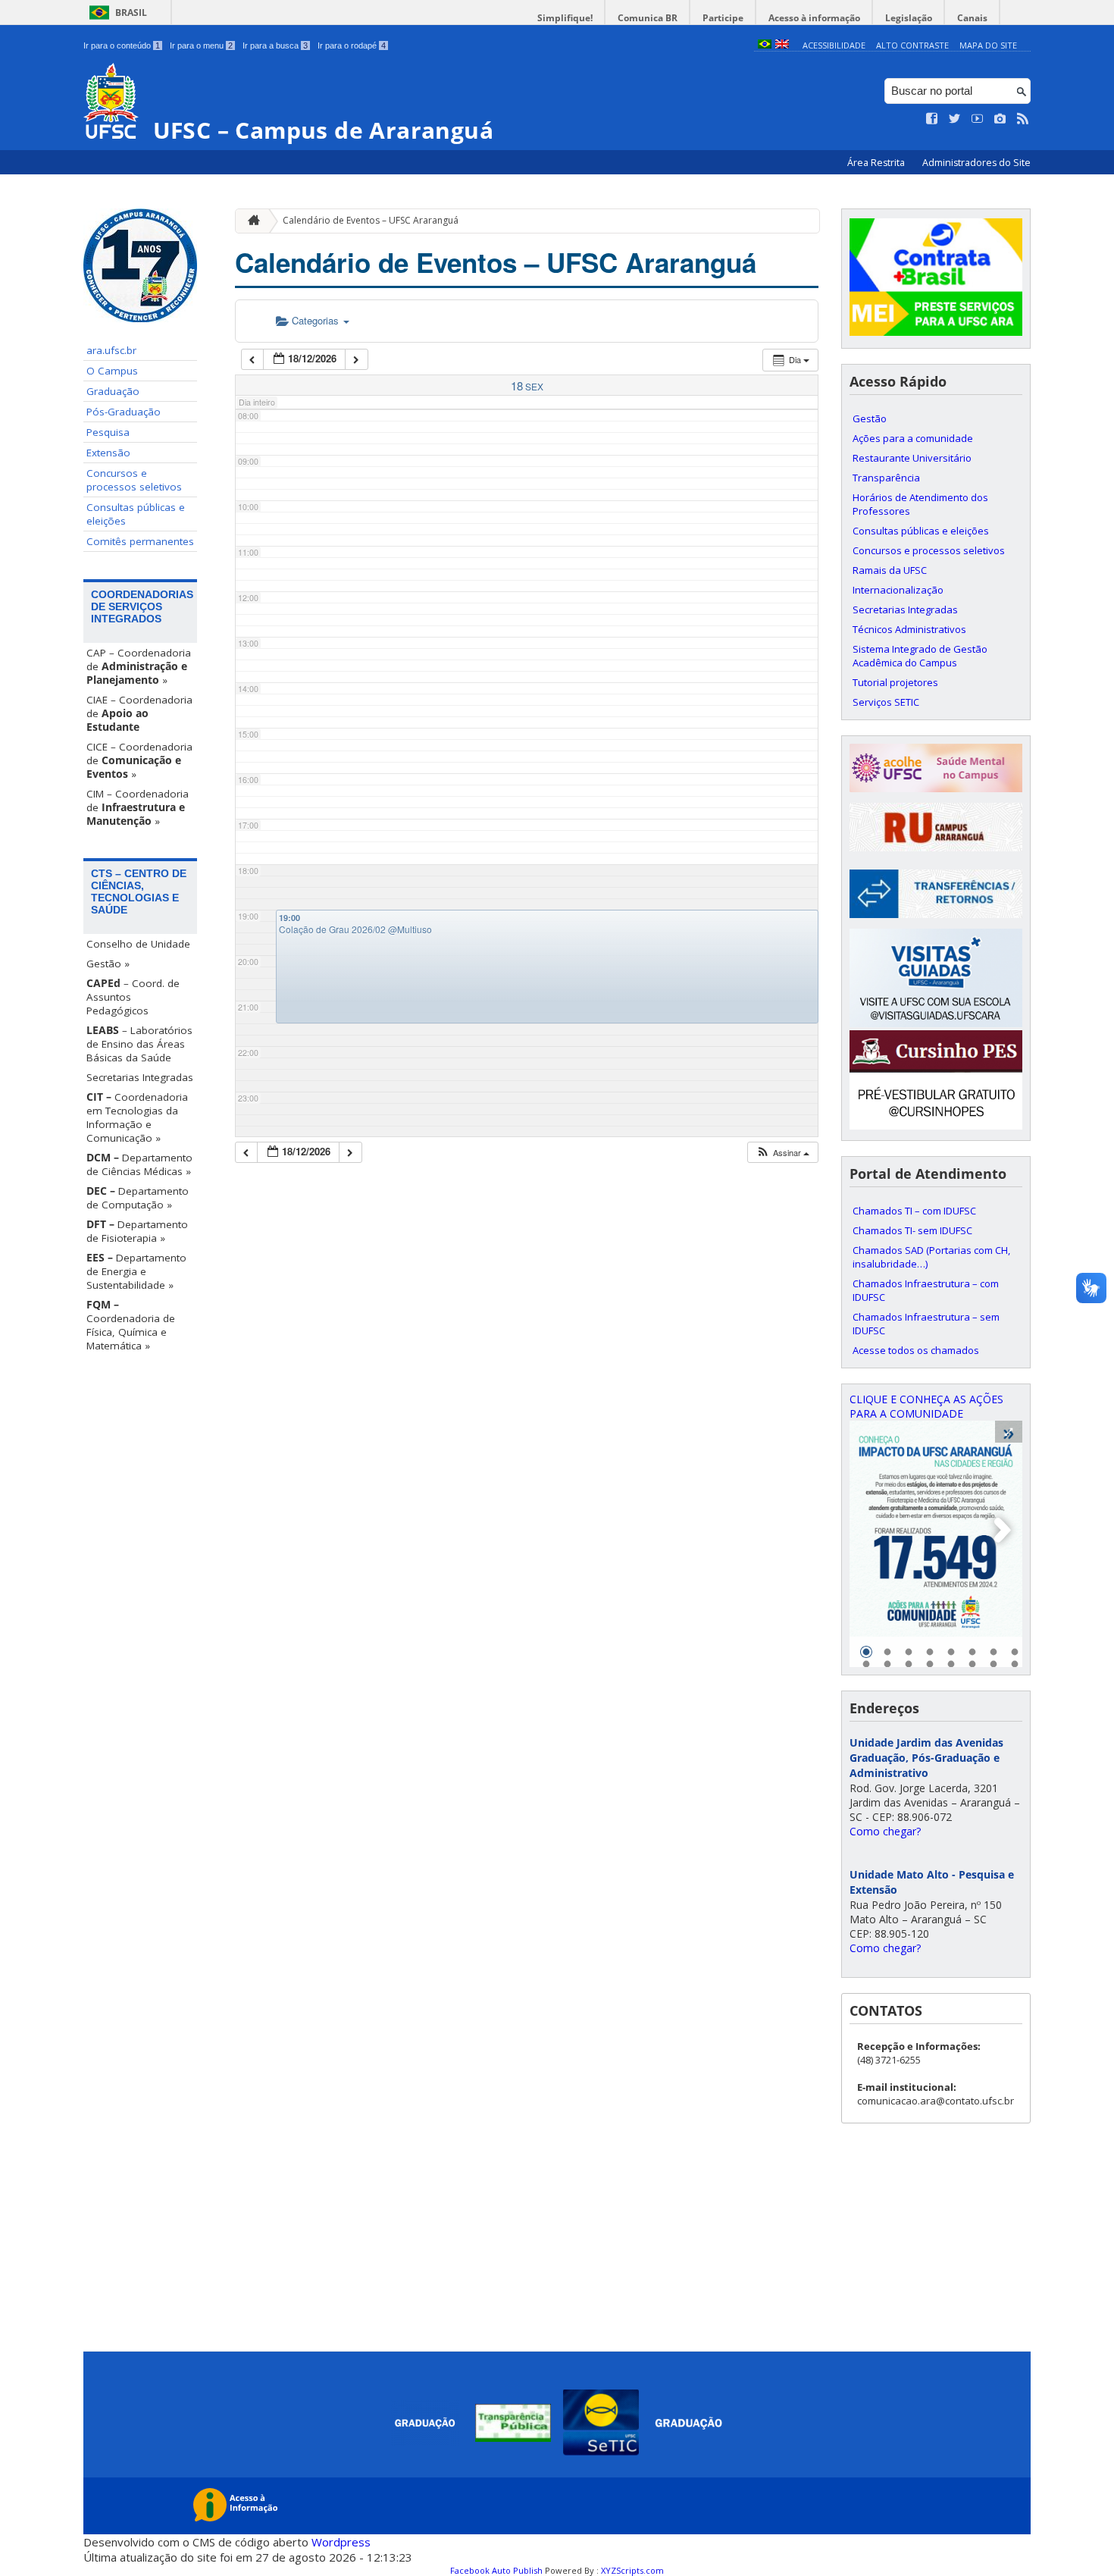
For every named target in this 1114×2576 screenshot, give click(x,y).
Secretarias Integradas (140, 1077)
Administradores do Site (976, 163)
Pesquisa (108, 432)
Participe (723, 18)
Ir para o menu (201, 45)
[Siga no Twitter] (955, 119)
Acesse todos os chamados (916, 1350)
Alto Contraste (912, 45)
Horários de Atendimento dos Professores (920, 504)
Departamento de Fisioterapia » (137, 1231)
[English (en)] (782, 45)
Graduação (113, 391)
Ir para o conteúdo (122, 45)
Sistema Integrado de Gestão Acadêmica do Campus (920, 656)
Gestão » (108, 964)
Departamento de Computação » (138, 1198)
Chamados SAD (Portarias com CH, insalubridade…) (931, 1257)
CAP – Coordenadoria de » (139, 666)
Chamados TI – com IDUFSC (914, 1211)
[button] (782, 1153)
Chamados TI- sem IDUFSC (912, 1230)
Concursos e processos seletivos (134, 480)
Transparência (886, 478)
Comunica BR (648, 18)
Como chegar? (885, 1831)
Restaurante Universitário (912, 458)
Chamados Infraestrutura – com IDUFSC (926, 1290)
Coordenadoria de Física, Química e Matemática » (131, 1325)
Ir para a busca (275, 45)
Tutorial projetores (895, 682)
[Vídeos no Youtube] (978, 119)
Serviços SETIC (886, 702)
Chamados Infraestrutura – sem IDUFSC (926, 1324)
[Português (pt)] (765, 45)
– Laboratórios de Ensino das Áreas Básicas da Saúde (139, 1044)
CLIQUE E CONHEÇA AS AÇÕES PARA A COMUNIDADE (926, 1406)
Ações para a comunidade (913, 438)
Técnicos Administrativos (909, 629)
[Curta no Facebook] (932, 119)
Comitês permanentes (140, 541)
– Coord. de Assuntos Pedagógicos (133, 997)
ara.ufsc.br (111, 350)
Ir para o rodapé (352, 45)
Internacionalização (898, 590)
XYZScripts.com (632, 2570)
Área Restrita (877, 163)
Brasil (131, 13)
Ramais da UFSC (890, 570)
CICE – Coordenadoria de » (139, 760)
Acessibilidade (834, 45)
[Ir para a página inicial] (250, 221)
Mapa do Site (988, 45)
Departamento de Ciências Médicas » (139, 1164)
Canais (972, 18)
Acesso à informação (814, 18)
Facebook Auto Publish (496, 2570)
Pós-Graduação (124, 412)
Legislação (909, 18)
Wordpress (341, 2542)
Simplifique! (565, 18)
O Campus (112, 371)
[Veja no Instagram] (1000, 119)
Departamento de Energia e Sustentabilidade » (136, 1271)
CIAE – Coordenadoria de (139, 713)
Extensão (108, 453)
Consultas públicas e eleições (136, 514)
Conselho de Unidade (138, 944)
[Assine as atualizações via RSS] (1023, 119)
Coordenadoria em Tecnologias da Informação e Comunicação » (137, 1117)
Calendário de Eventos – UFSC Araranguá (371, 220)
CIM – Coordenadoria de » (138, 807)
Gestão (870, 418)
